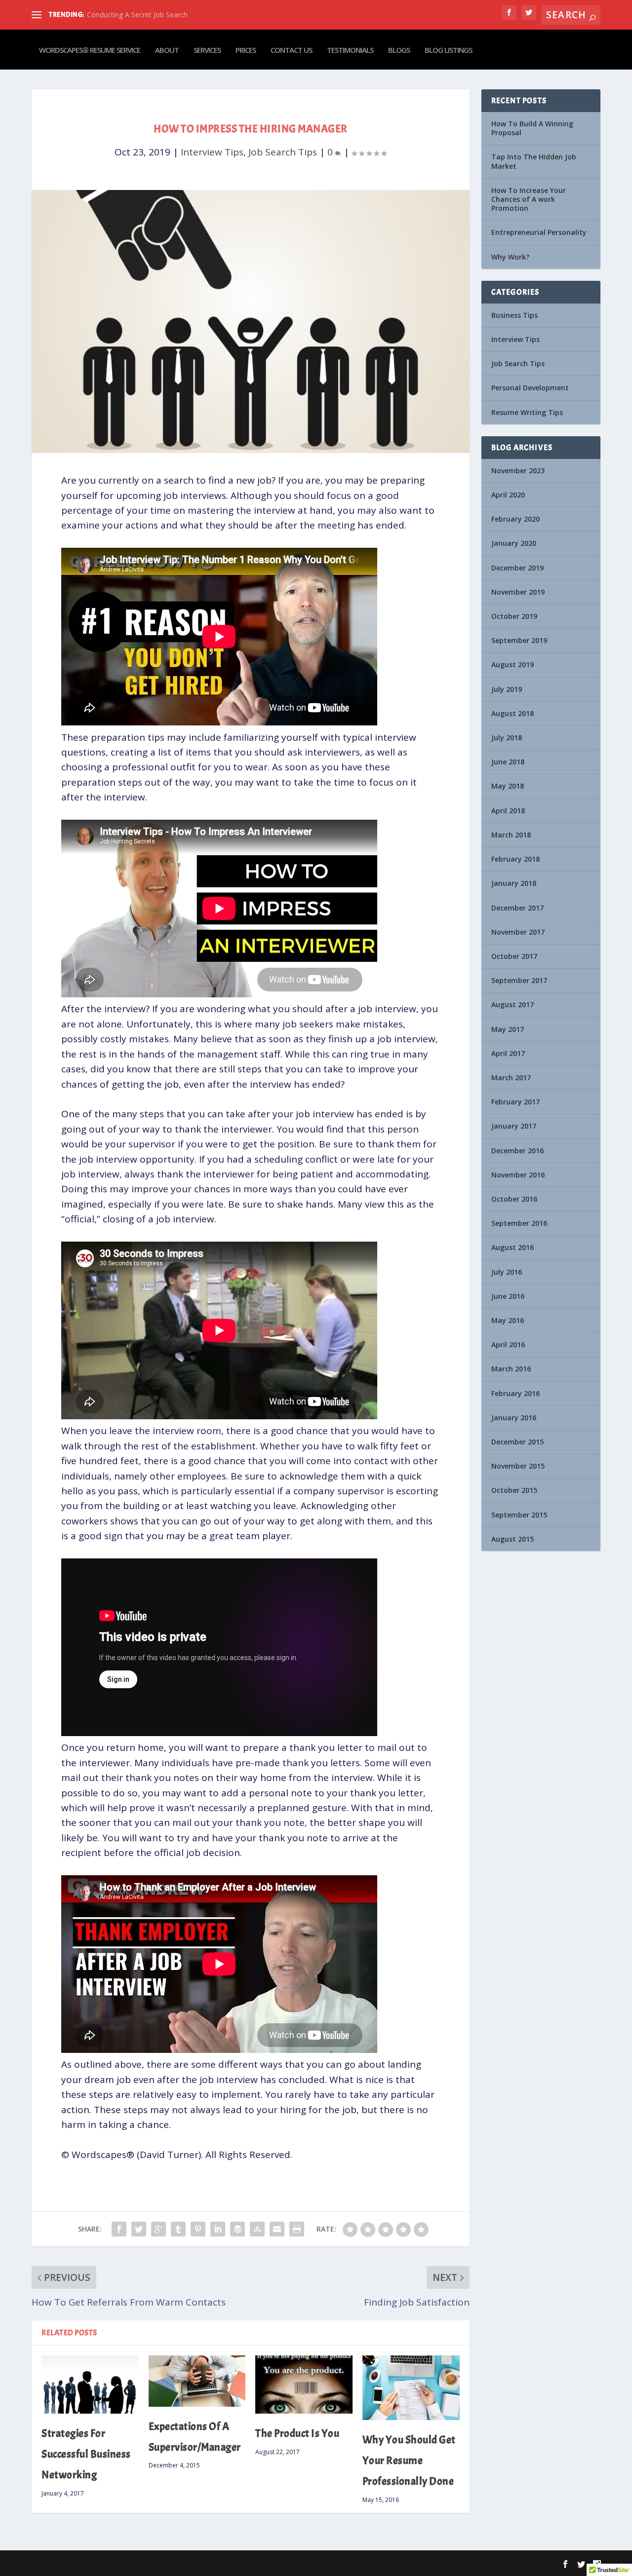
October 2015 (514, 1490)
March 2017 (511, 1078)
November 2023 (518, 471)
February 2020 (515, 519)
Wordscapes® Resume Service (90, 50)
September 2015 (519, 1515)
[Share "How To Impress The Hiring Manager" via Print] (297, 2229)
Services (207, 50)
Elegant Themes (95, 2564)
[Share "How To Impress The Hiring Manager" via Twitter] (139, 2229)
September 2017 (519, 980)
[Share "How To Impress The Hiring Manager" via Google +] (158, 2229)
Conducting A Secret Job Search (137, 15)
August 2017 (513, 1004)
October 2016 (514, 1199)
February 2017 (515, 1102)
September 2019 (519, 640)
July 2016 (507, 1272)
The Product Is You (297, 2433)
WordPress (180, 2564)
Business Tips (514, 315)
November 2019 (518, 592)
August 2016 (513, 1247)
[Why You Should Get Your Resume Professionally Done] (411, 2388)
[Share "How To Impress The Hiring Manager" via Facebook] (119, 2229)
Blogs (399, 50)
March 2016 (511, 1369)
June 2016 (508, 1296)
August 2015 (513, 1539)
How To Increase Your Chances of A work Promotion (529, 199)
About (167, 50)
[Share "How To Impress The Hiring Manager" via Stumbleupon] (257, 2229)
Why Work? (510, 257)
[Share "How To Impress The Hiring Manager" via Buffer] (237, 2229)
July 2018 (507, 738)
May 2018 (508, 786)
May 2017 (508, 1029)
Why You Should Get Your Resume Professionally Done (409, 2461)
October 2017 (514, 956)
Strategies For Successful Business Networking (86, 2454)
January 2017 (514, 1126)
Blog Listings (448, 50)
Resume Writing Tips (527, 412)
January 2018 (514, 883)
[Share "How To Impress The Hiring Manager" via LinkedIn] (218, 2229)
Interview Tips (212, 152)
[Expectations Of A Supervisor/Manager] (197, 2381)
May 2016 (508, 1320)
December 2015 (517, 1442)
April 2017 (508, 1053)
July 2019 (507, 689)
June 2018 (508, 762)
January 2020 (514, 543)
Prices (246, 50)
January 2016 (514, 1418)
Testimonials (350, 50)
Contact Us (291, 50)
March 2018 (511, 835)
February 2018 (515, 859)
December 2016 (517, 1151)
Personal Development (530, 388)
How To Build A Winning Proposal (532, 128)
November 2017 (518, 932)
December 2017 (517, 908)
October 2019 (514, 616)
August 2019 (513, 664)
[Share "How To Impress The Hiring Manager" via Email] (277, 2229)
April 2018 (508, 811)
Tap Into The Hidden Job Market (534, 161)
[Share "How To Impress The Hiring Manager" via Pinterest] (198, 2229)
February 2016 (515, 1393)
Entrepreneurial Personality (539, 232)
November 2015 (518, 1466)
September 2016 (519, 1223)
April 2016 (508, 1345)
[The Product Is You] (304, 2385)
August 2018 (513, 713)
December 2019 (517, 568)
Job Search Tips (283, 152)
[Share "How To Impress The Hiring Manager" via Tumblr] (178, 2229)
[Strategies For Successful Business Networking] (90, 2385)
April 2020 (508, 495)
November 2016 (518, 1175)
